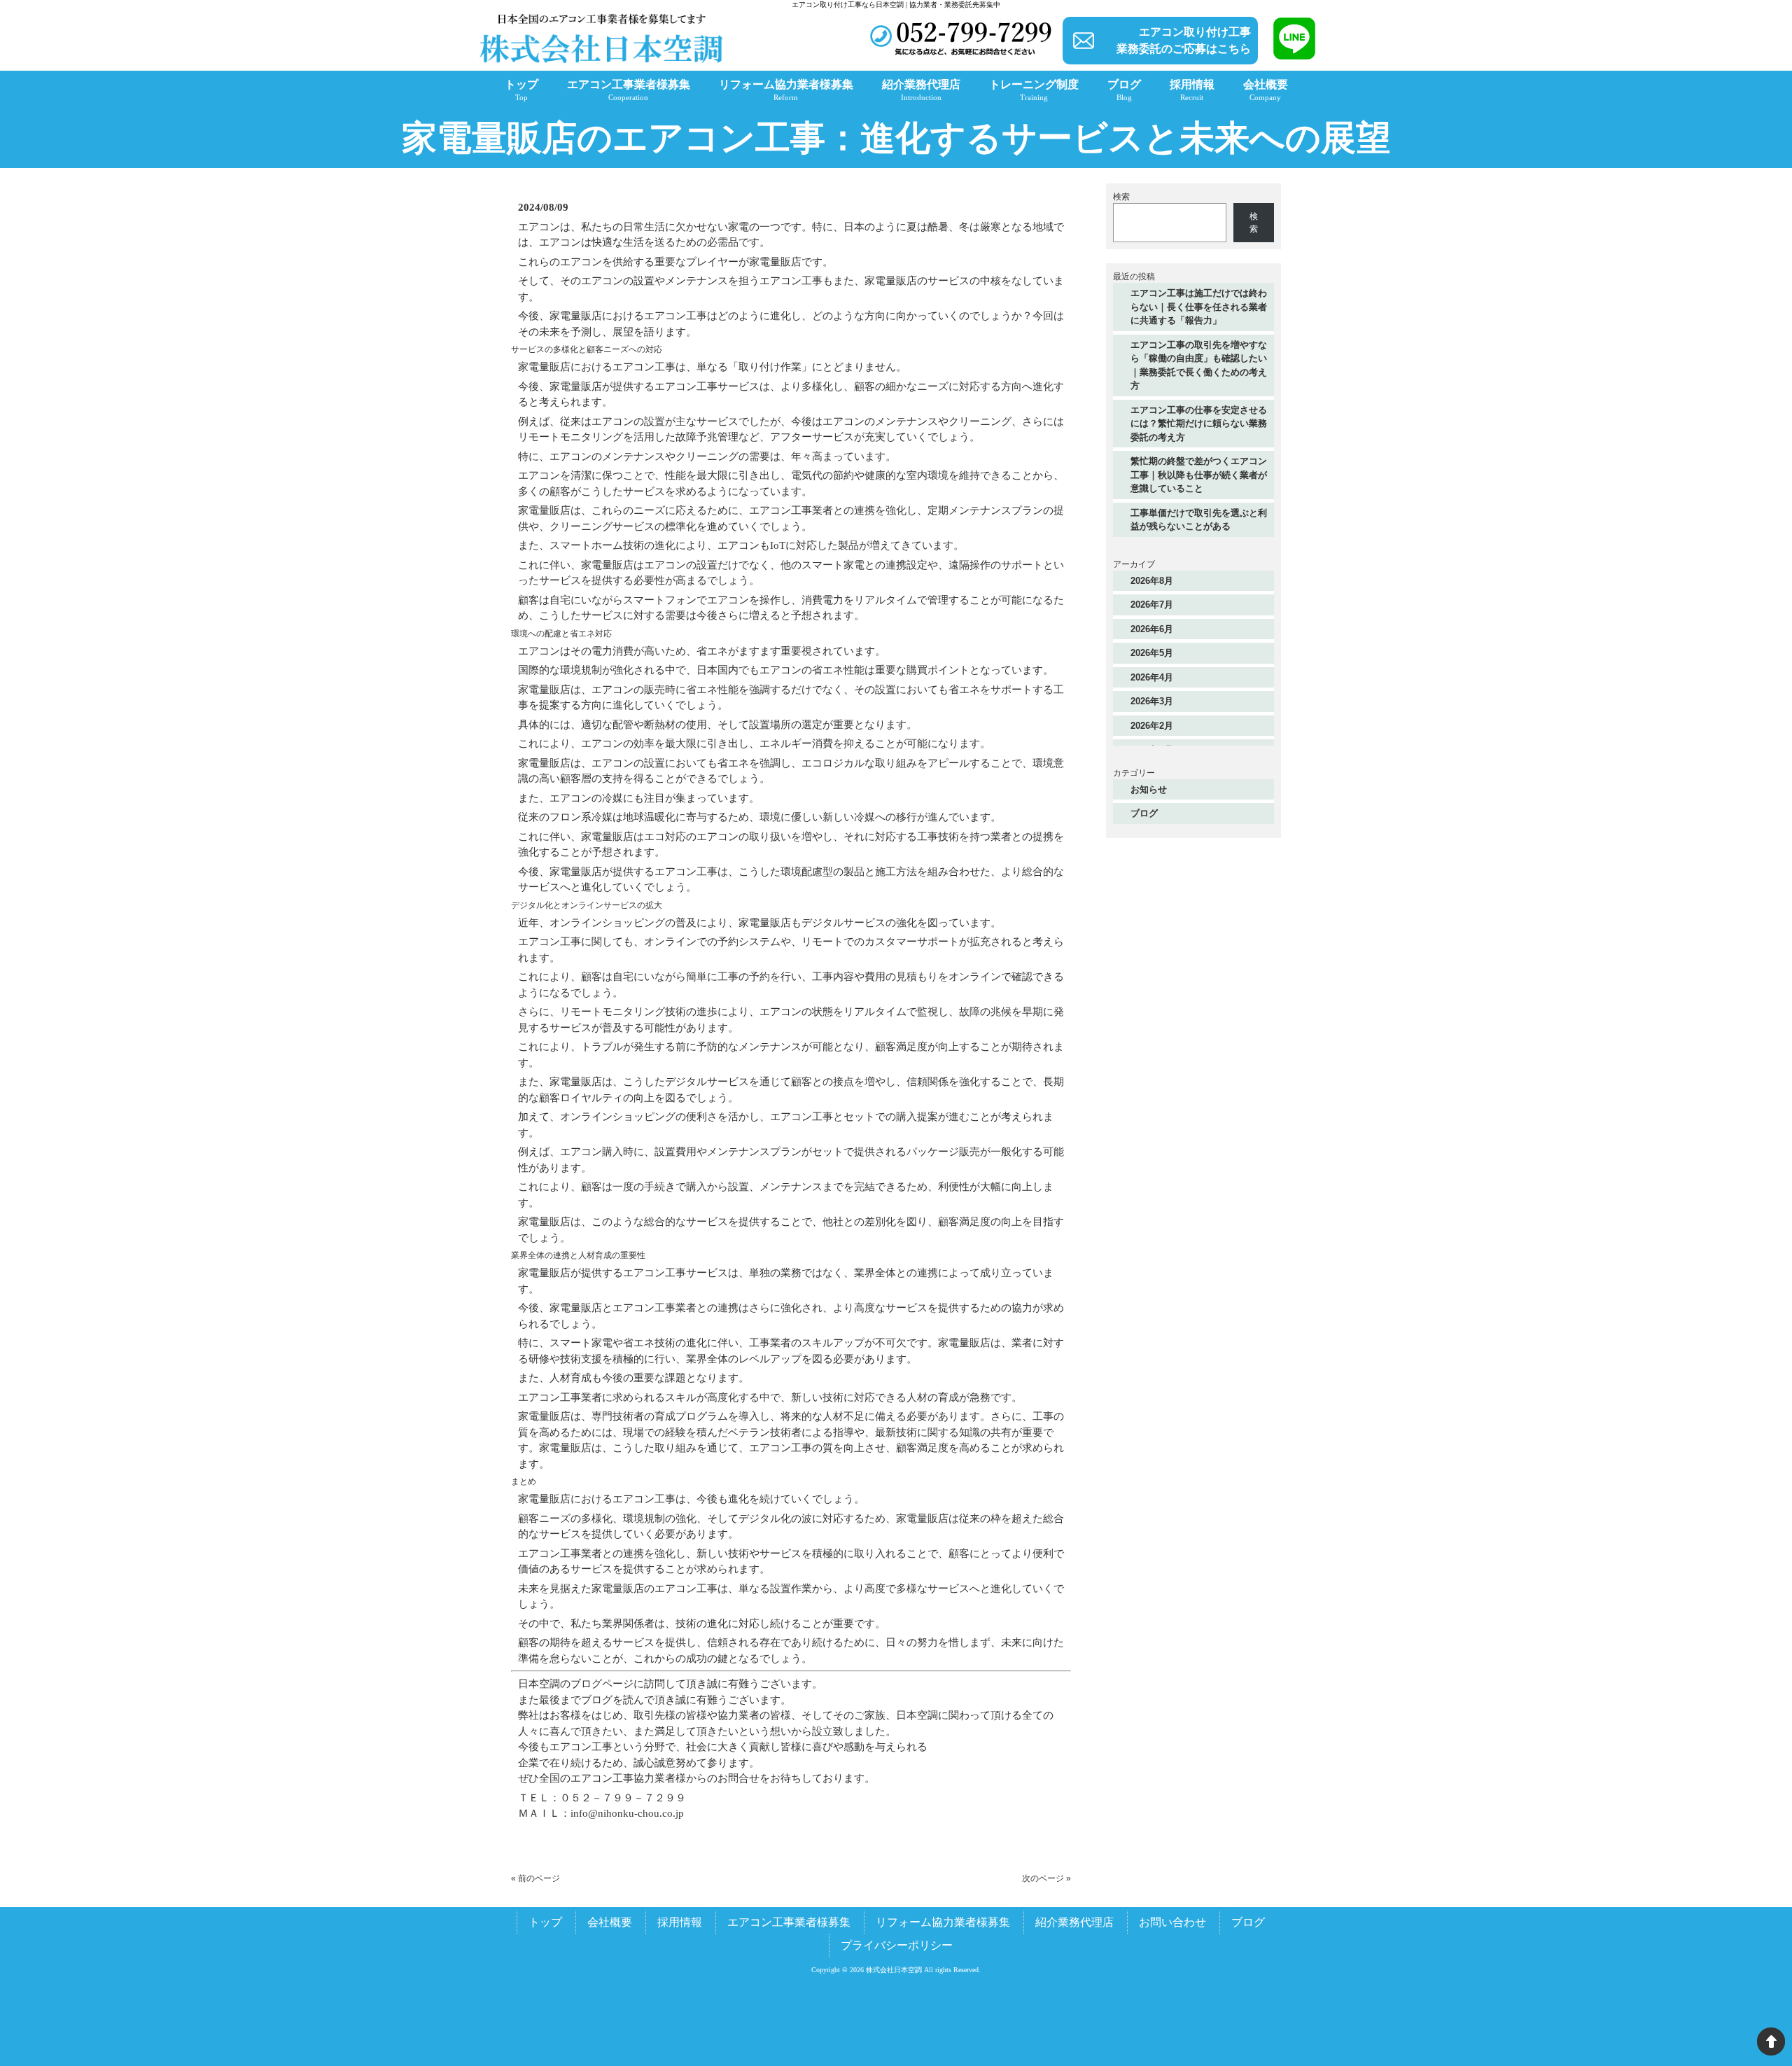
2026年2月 (1152, 726)
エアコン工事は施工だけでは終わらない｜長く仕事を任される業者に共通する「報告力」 (1199, 307)
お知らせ (1149, 789)
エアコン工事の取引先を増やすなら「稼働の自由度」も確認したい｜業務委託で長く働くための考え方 (1199, 365)
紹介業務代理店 (1074, 1922)
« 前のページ (535, 1878)
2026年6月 (1152, 629)
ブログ (1144, 813)
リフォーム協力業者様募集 (943, 1922)
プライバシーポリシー (897, 1945)
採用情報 (680, 1922)
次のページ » (1046, 1878)
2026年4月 (1152, 677)
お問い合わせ (1172, 1922)
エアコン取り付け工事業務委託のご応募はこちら (1184, 40)
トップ (545, 1922)
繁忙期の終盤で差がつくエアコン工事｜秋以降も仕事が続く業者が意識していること (1199, 475)
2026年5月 (1152, 653)
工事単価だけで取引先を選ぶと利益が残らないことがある (1199, 520)
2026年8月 (1152, 581)
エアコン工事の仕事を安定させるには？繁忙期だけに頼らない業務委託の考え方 (1199, 424)
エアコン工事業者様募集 (789, 1922)
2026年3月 (1152, 701)
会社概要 (610, 1922)
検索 (1121, 197)
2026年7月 (1152, 605)
